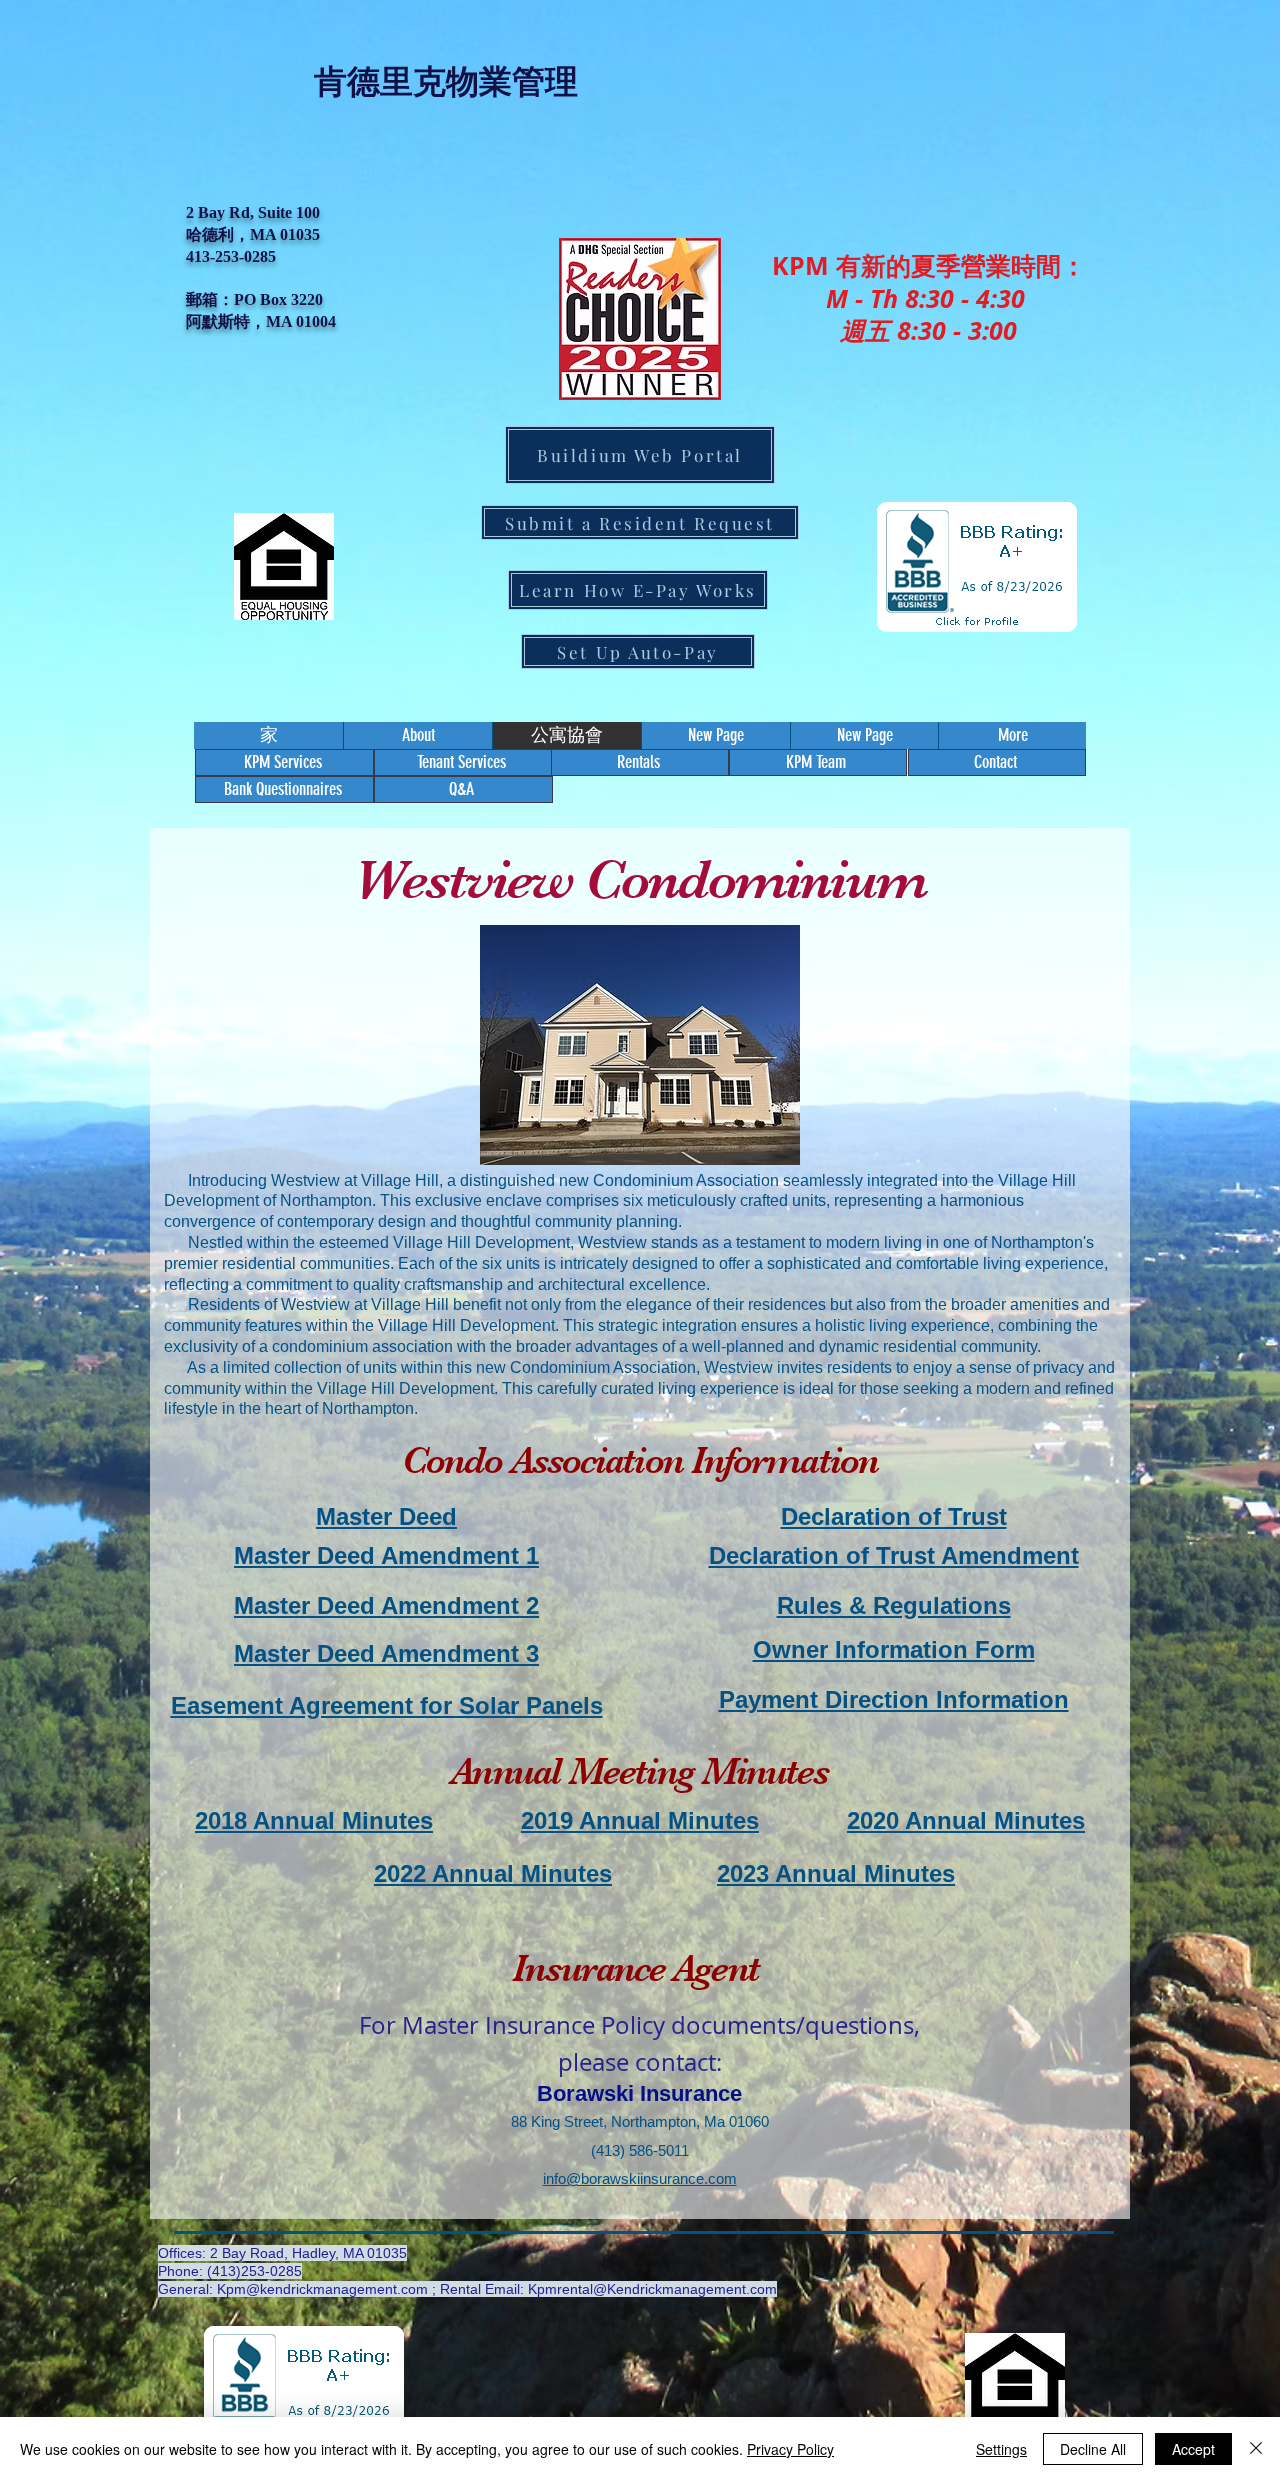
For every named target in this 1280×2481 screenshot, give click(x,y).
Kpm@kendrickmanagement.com (322, 2289)
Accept (1193, 2449)
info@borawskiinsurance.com (640, 2178)
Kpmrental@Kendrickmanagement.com (652, 2289)
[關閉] (1256, 2449)
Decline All (1093, 2449)
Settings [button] (1001, 2449)
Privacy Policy (790, 2449)
